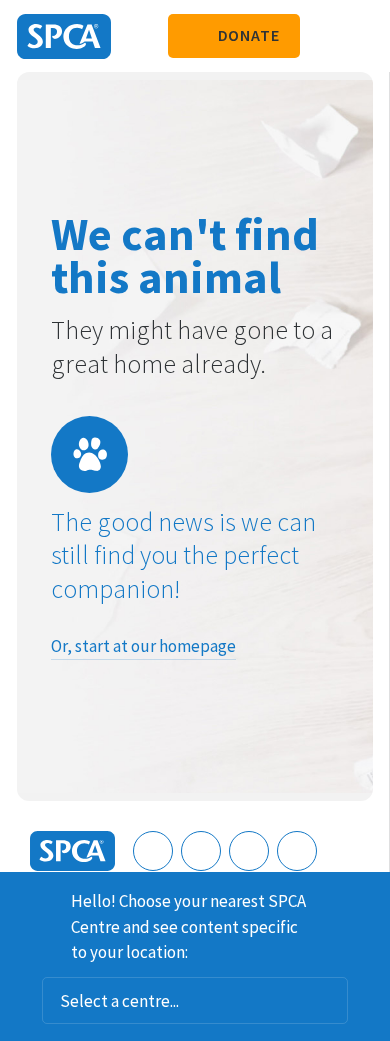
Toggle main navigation (358, 36)
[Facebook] (153, 851)
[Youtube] (249, 851)
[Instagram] (201, 851)
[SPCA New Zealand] (64, 36)
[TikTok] (297, 851)
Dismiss (367, 898)
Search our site (325, 36)
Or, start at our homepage (143, 646)
